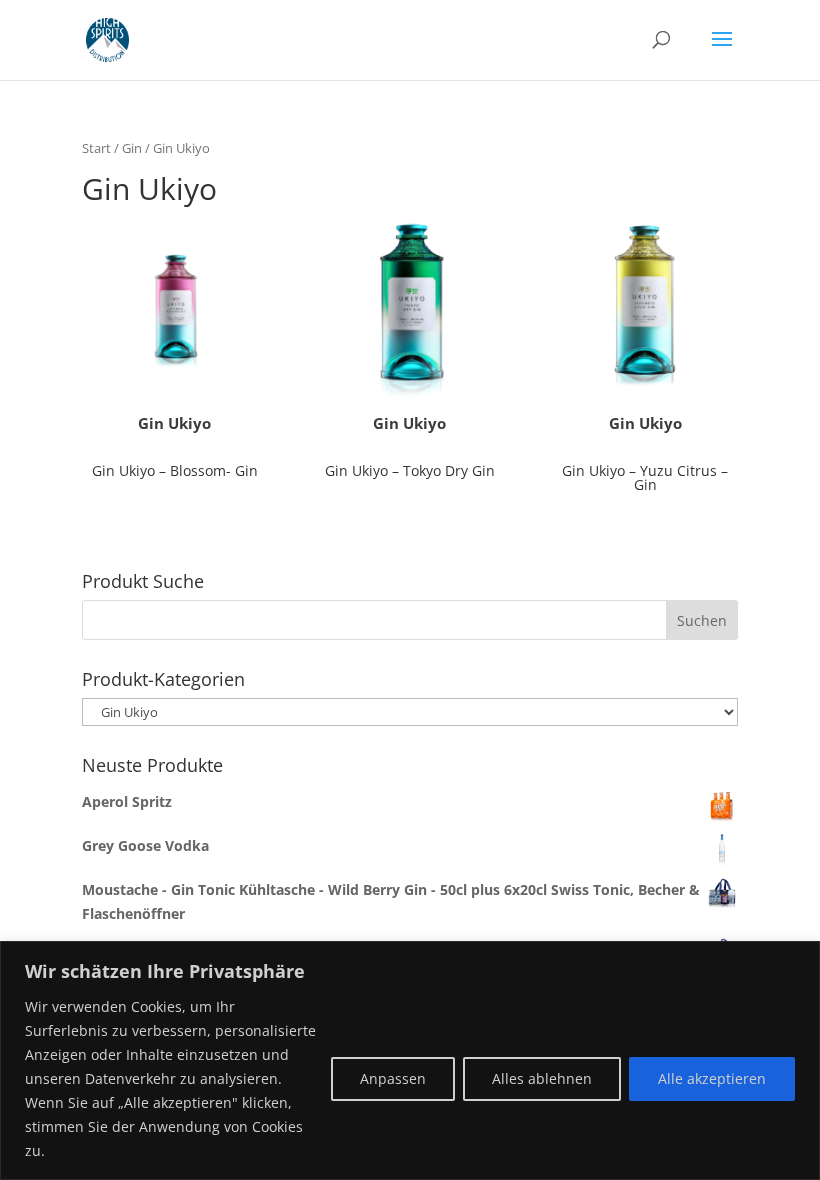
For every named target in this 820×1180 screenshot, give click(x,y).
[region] (410, 1060)
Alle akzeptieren (712, 1078)
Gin (132, 148)
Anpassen (393, 1078)
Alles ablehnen (542, 1078)
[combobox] (410, 620)
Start (96, 148)
